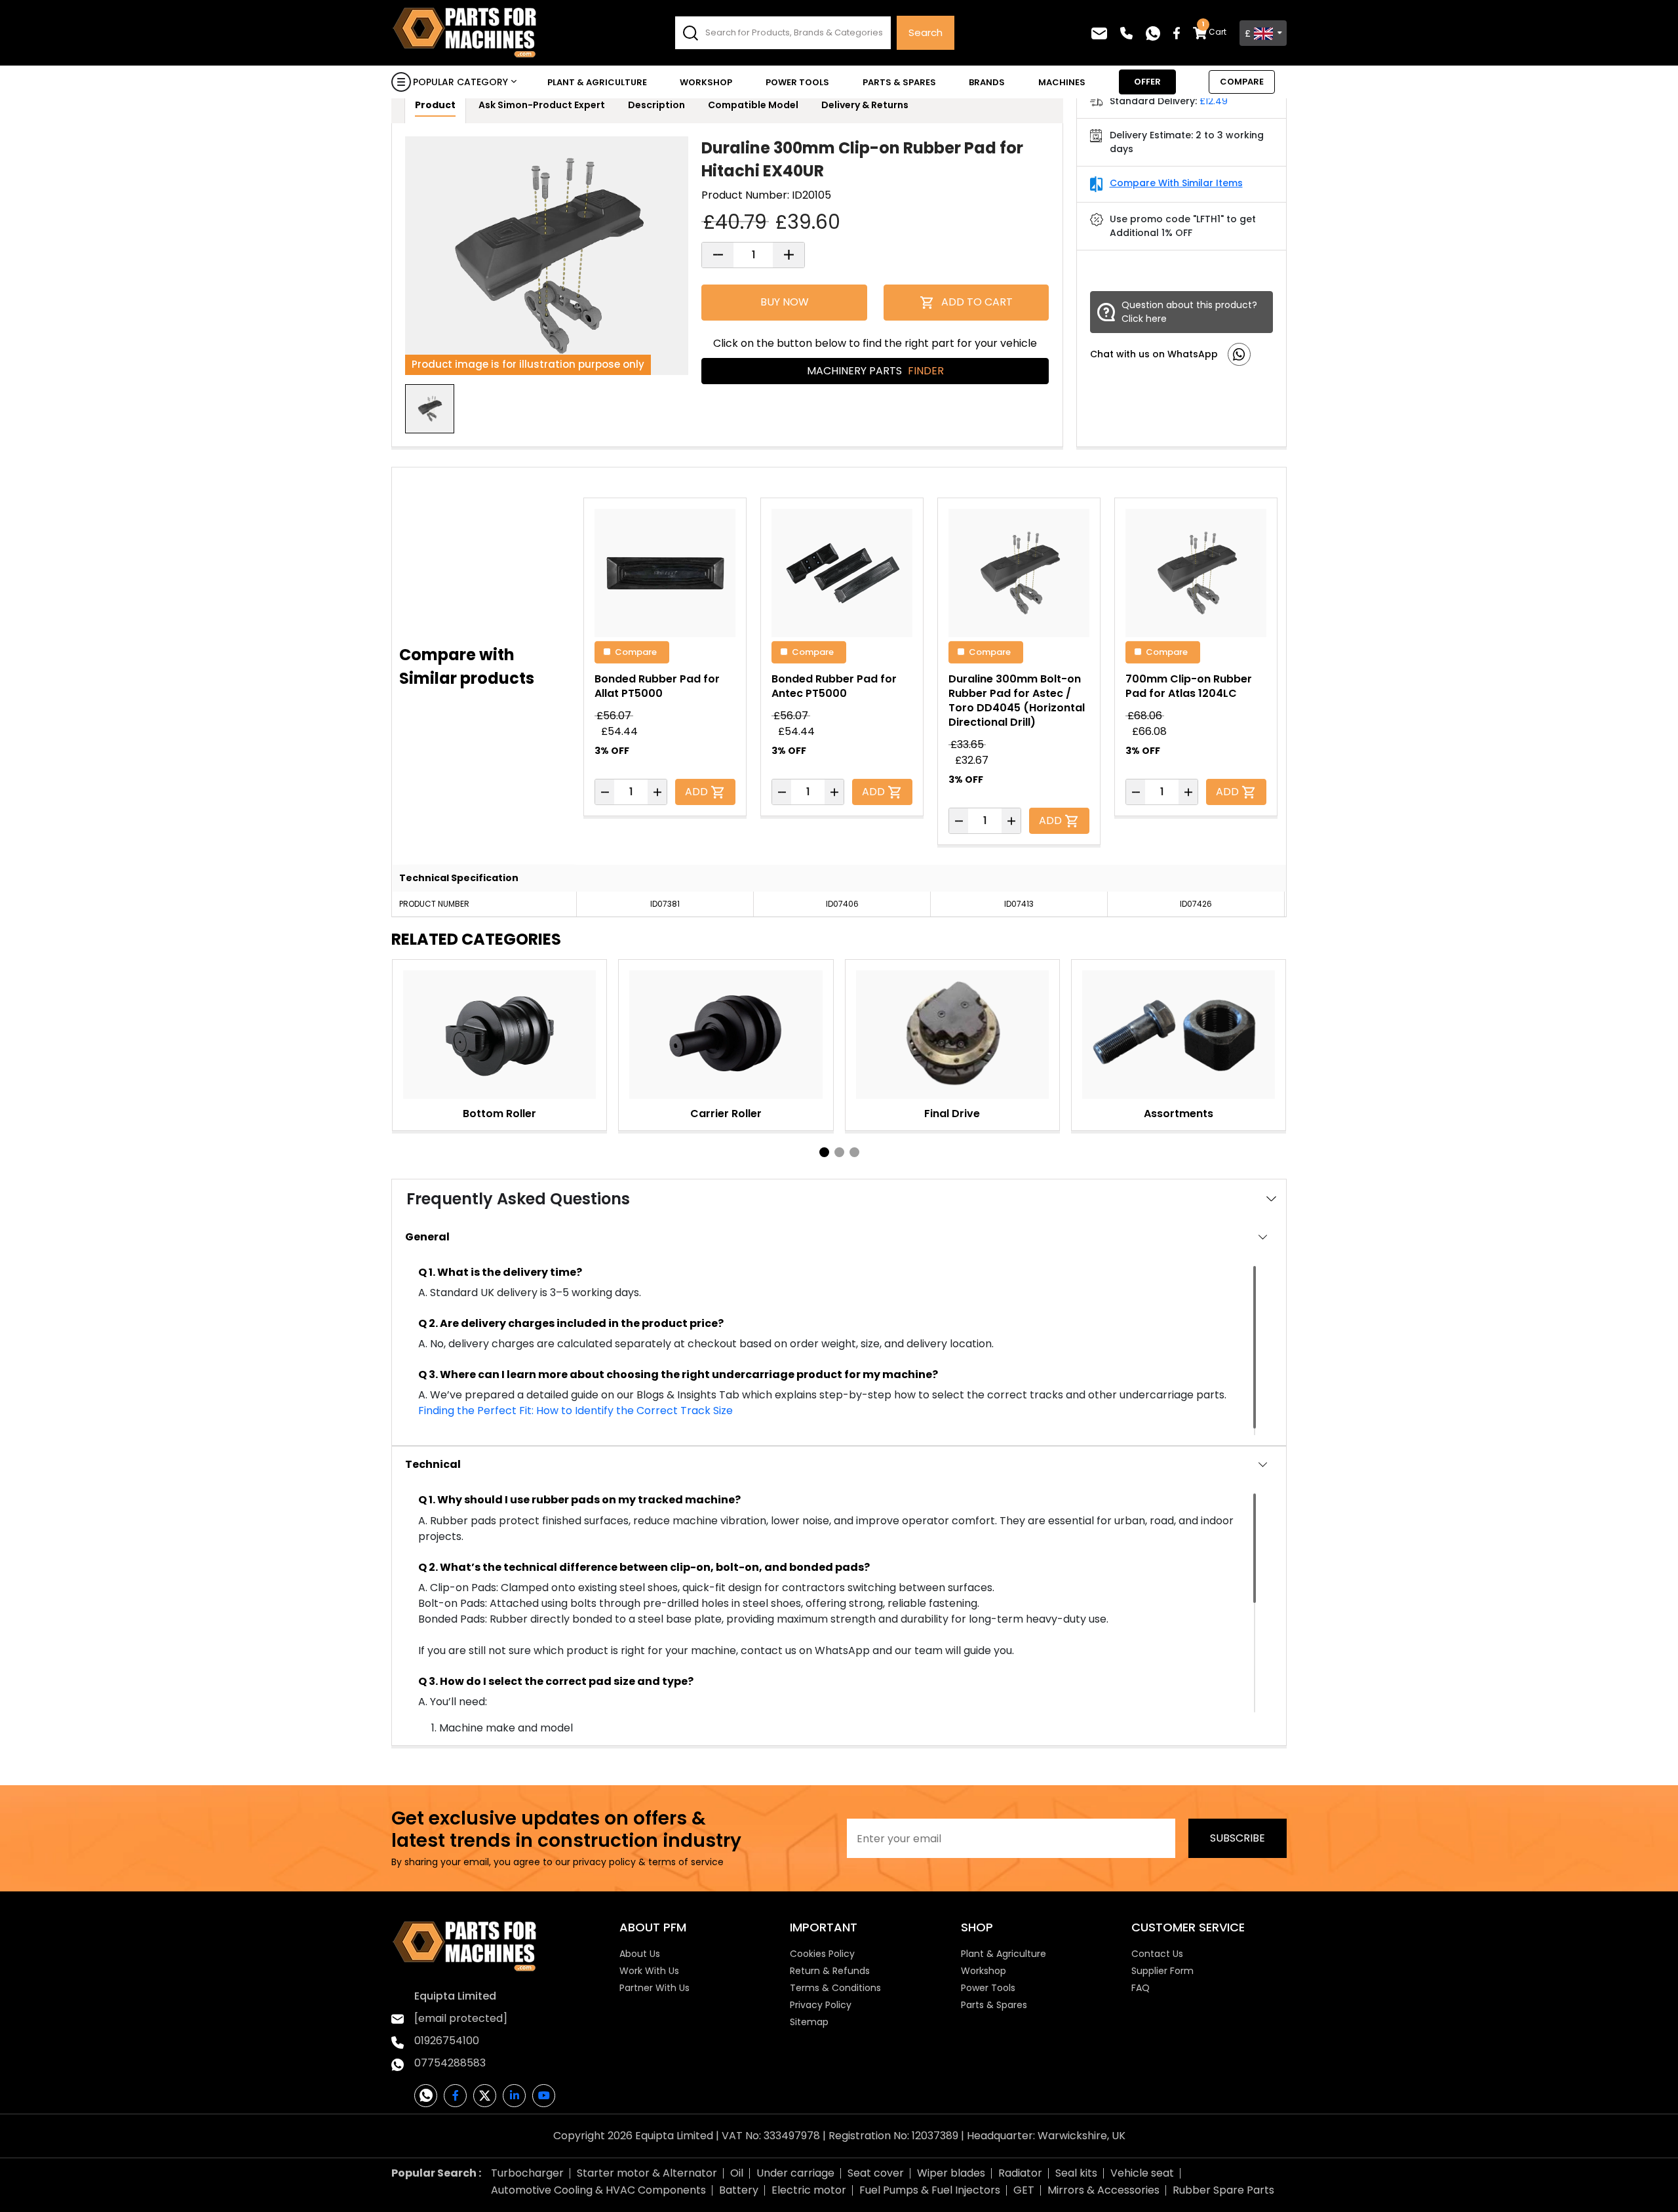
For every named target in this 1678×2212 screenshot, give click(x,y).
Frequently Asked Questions (518, 1199)
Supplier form (1162, 1971)
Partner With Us (654, 1988)
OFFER (1147, 82)
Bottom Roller (499, 1114)
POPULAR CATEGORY (460, 82)
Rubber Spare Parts (1223, 2190)
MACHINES (1062, 82)
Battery (739, 2190)
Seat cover (876, 2173)
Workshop (706, 82)
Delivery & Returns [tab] (865, 105)
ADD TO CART (977, 302)
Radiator (1020, 2173)
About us (640, 1954)
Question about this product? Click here (1189, 312)
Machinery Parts (875, 371)
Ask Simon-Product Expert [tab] (542, 105)
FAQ (1141, 1988)
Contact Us (1157, 1954)
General (427, 1237)
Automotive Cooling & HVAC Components (598, 2190)
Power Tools (797, 82)
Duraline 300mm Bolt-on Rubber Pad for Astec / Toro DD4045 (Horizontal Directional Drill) (1017, 701)
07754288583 (450, 2063)
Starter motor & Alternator (647, 2173)
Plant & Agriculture (597, 82)
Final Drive (952, 1114)
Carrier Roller (726, 1114)
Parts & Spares (899, 82)
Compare (636, 651)
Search (926, 32)
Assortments (1179, 1114)
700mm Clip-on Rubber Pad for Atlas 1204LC (1189, 686)
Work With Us (649, 1971)
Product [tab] (435, 105)
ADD (698, 792)
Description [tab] (656, 105)
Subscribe (1238, 1838)
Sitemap (809, 2022)
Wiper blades (951, 2173)
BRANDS (987, 82)
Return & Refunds (830, 1971)
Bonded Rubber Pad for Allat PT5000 (657, 686)
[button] (824, 1152)
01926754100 (447, 2041)
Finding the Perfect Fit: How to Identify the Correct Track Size (576, 1411)
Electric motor (809, 2190)
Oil (737, 2173)
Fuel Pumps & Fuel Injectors (930, 2190)
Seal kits (1076, 2173)
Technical (433, 1464)
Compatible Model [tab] (753, 105)
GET (1024, 2190)
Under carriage (795, 2173)
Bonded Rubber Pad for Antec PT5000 (834, 686)
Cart (1214, 32)
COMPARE (1242, 82)
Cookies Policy (822, 1954)
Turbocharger (527, 2173)
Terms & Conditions (835, 1988)
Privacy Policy (821, 2005)
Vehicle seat (1142, 2173)
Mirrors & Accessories (1103, 2190)
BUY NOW (785, 302)
